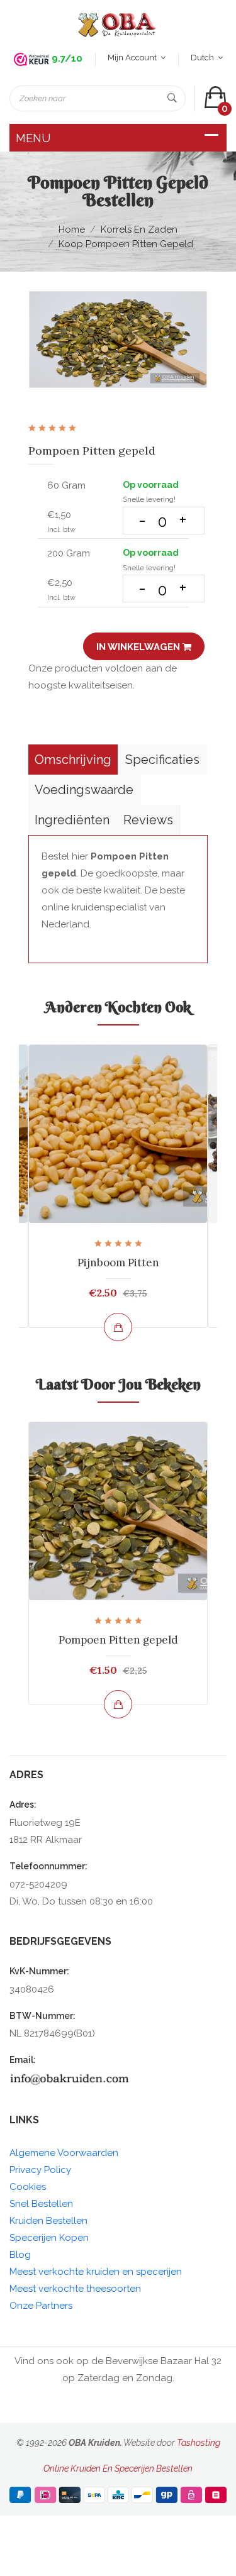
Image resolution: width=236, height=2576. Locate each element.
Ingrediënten (72, 820)
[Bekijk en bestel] (118, 1327)
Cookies (28, 2187)
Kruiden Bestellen (48, 2221)
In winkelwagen (139, 647)
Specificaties (162, 760)
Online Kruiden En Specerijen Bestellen (118, 2468)
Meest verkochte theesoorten (75, 2289)
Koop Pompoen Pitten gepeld (126, 244)
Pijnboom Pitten (118, 1263)
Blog (20, 2255)
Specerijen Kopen (49, 2238)
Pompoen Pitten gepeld (118, 1640)
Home (72, 229)
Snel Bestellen (41, 2204)
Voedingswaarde (84, 790)
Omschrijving (73, 760)
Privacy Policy (40, 2170)
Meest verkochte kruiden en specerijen (96, 2272)
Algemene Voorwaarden (64, 2153)
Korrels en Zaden (139, 229)
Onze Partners (41, 2306)
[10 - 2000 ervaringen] (31, 59)
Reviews (148, 820)
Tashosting (199, 2443)
